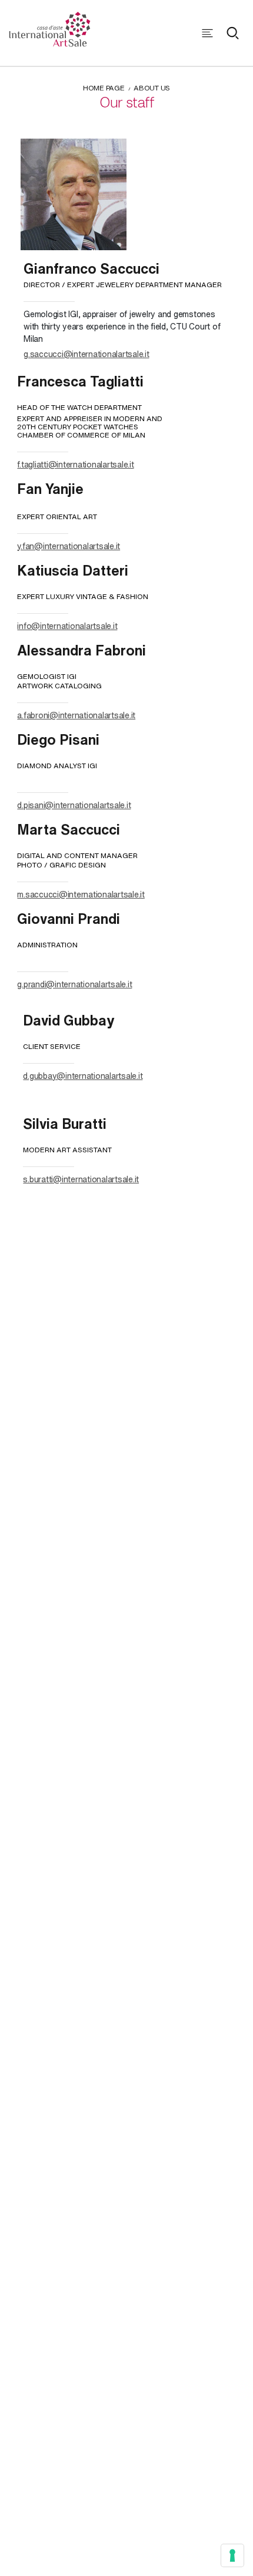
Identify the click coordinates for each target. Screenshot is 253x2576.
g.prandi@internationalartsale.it (74, 984)
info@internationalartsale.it (67, 626)
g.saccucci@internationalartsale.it (86, 354)
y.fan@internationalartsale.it (69, 546)
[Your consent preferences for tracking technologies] (232, 2555)
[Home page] (50, 28)
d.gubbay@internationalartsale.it (83, 1076)
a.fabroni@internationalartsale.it (76, 715)
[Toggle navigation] (207, 33)
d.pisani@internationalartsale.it (74, 805)
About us (152, 88)
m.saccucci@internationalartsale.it (81, 894)
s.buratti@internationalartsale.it (81, 1179)
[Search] (232, 33)
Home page (104, 88)
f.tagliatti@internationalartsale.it (75, 464)
